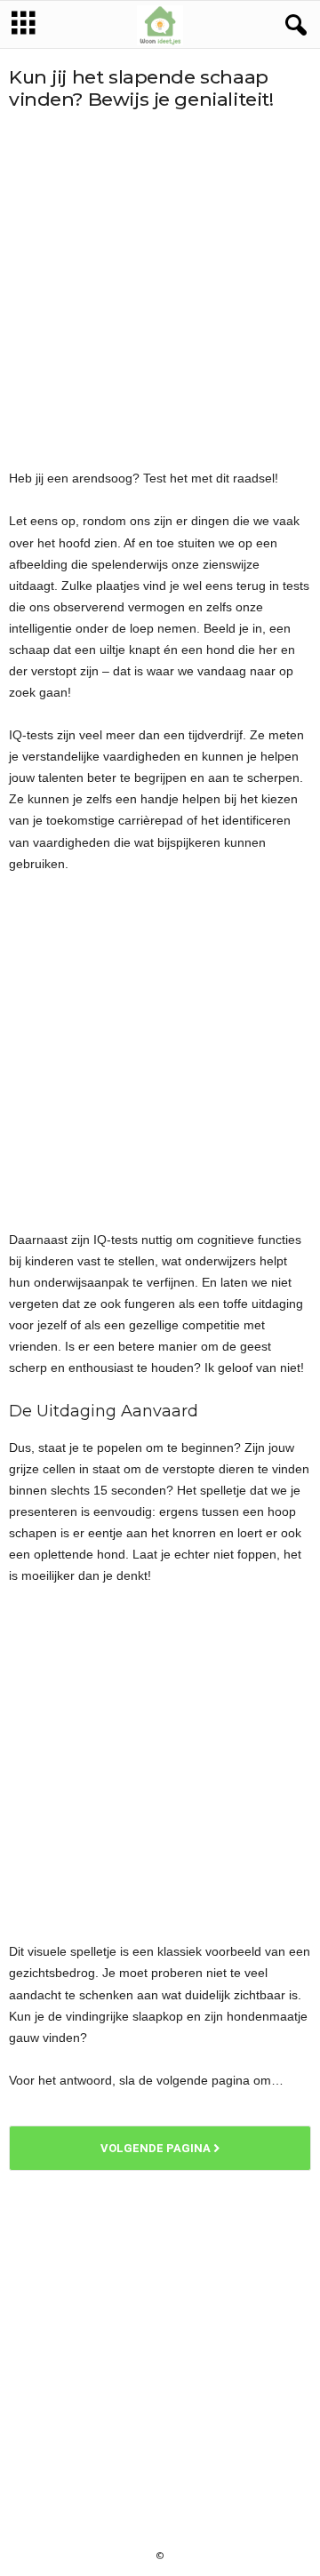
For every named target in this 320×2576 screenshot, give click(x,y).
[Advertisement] (160, 289)
